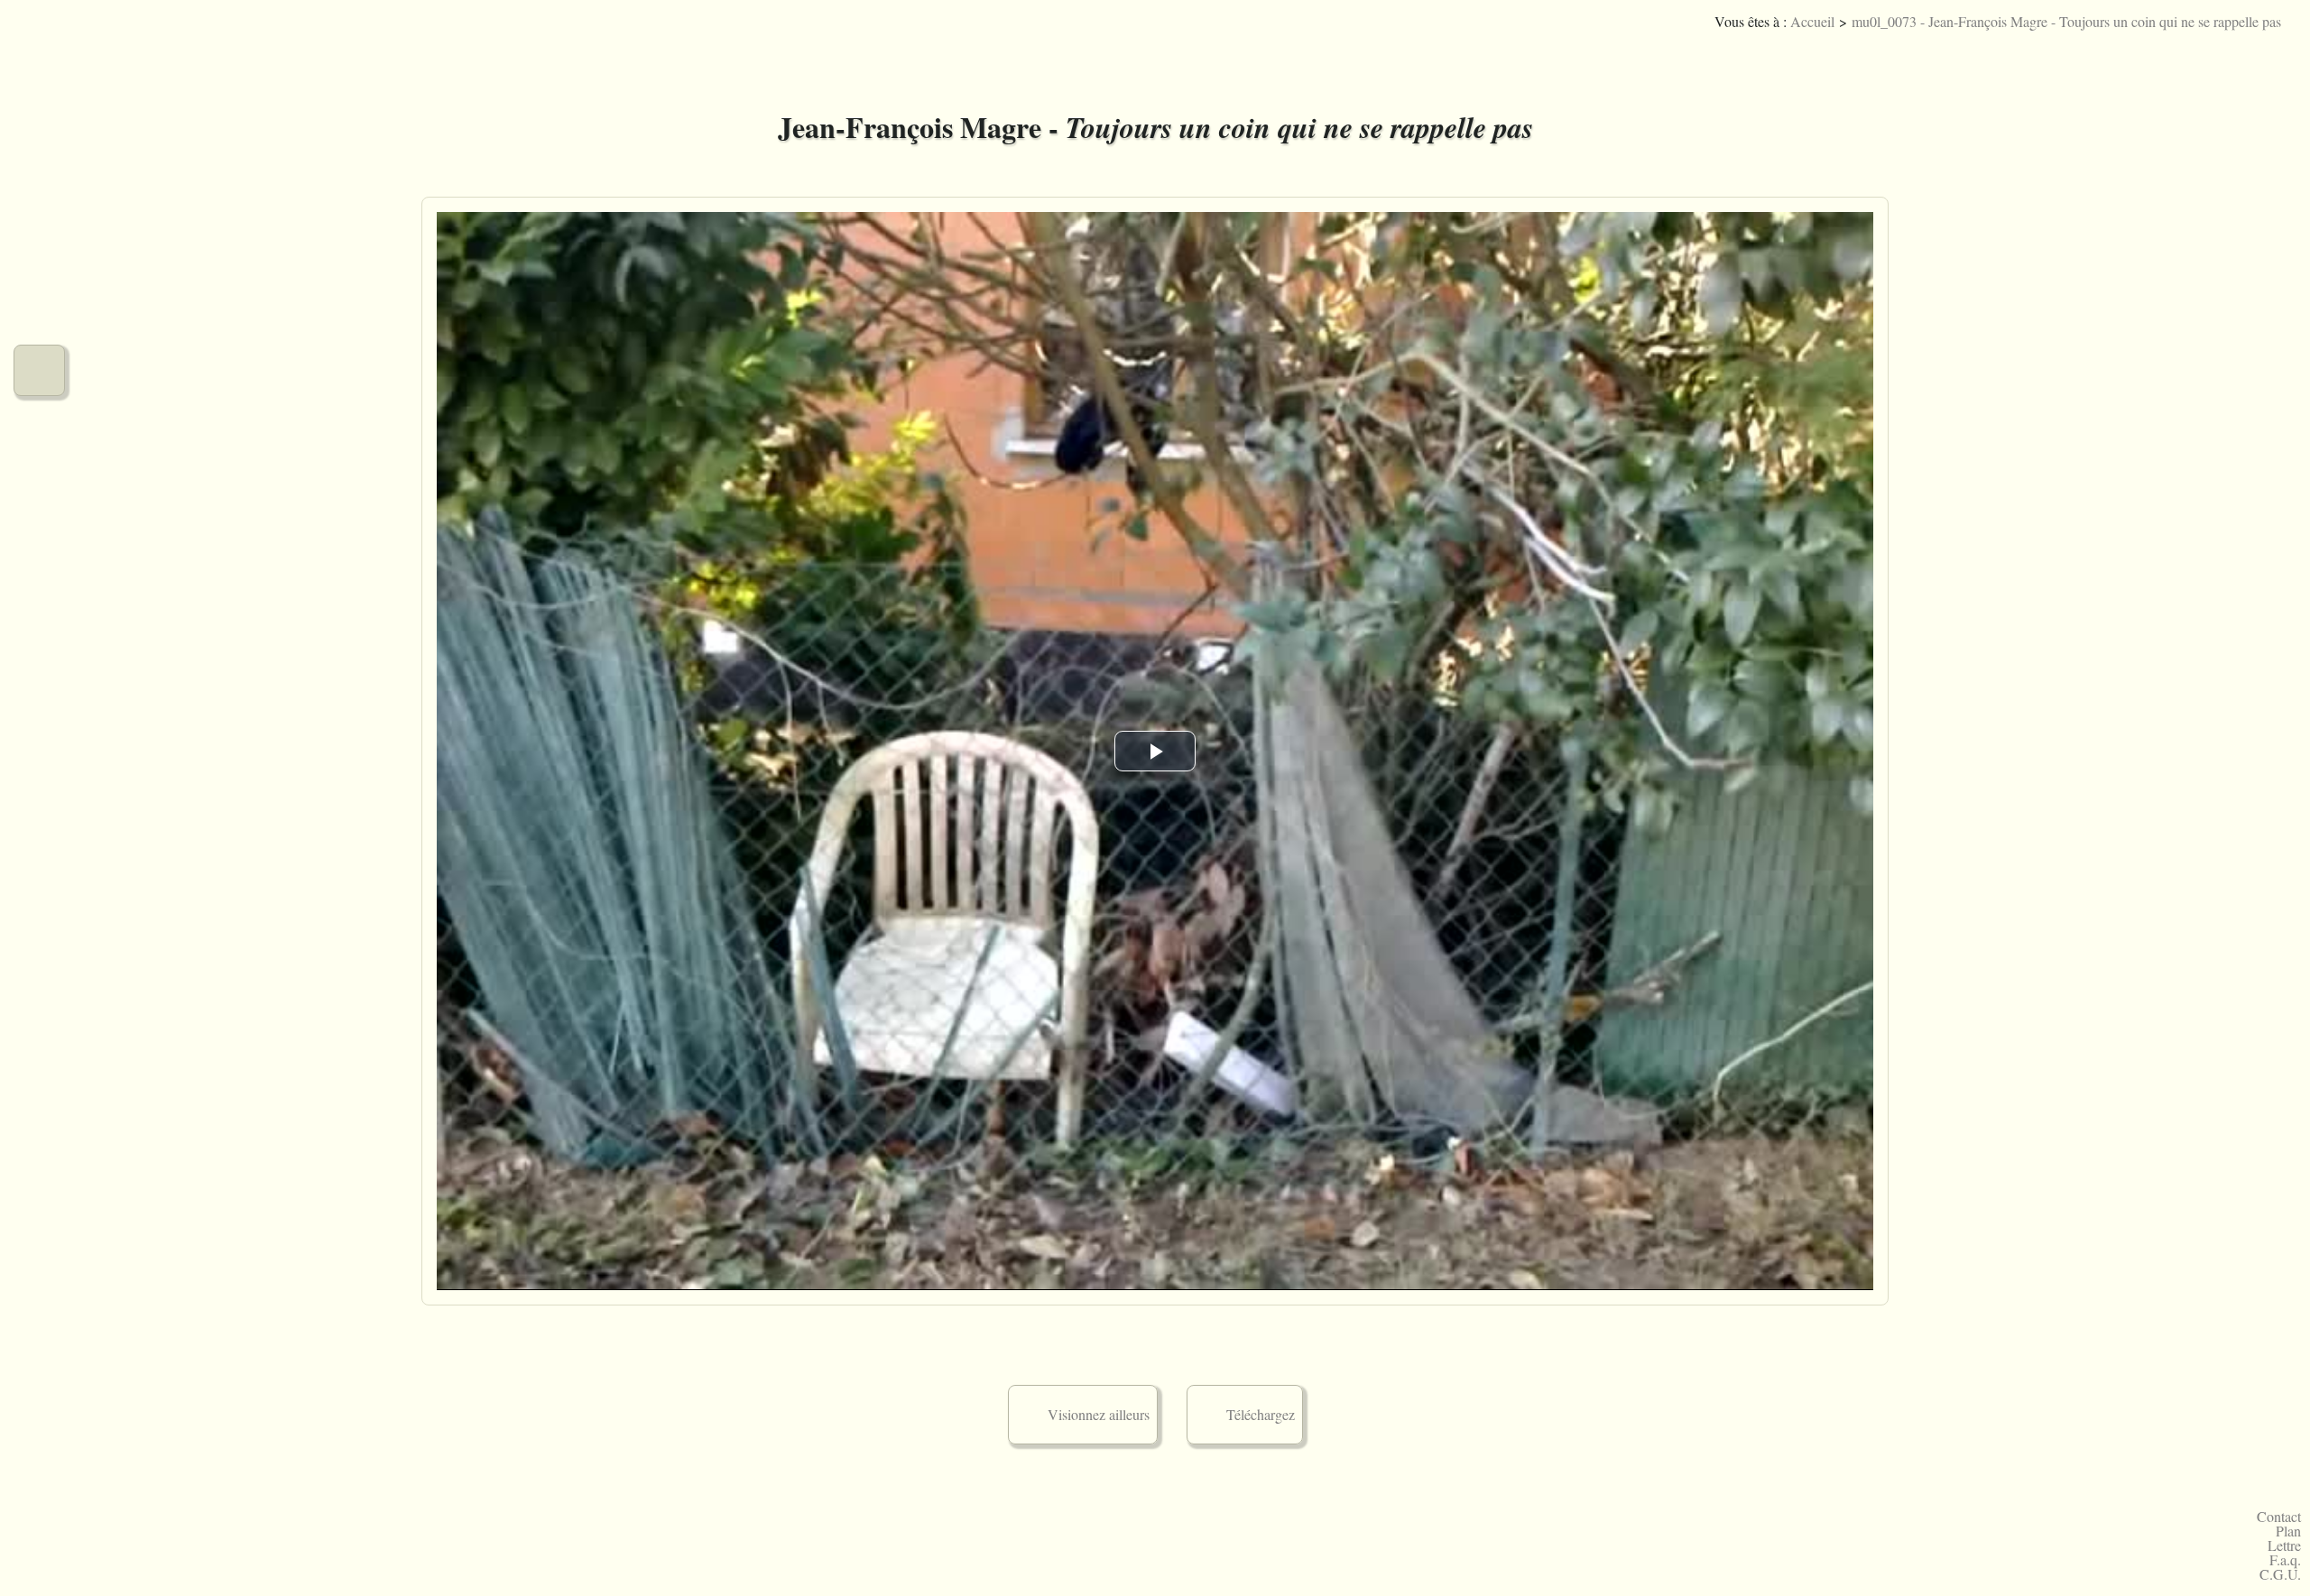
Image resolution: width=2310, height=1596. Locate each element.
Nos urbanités (39, 434)
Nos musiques (39, 114)
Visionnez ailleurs (1099, 1414)
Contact (2279, 1517)
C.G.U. (2280, 1574)
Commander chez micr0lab (39, 563)
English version (2252, 49)
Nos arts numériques (39, 242)
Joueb (2225, 49)
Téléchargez (1261, 1414)
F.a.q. (2285, 1560)
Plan (2288, 1531)
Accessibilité (2279, 49)
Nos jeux (39, 306)
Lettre (2284, 1545)
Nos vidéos (39, 370)
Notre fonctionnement (39, 498)
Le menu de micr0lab (39, 50)
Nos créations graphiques (39, 178)
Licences (2198, 49)
